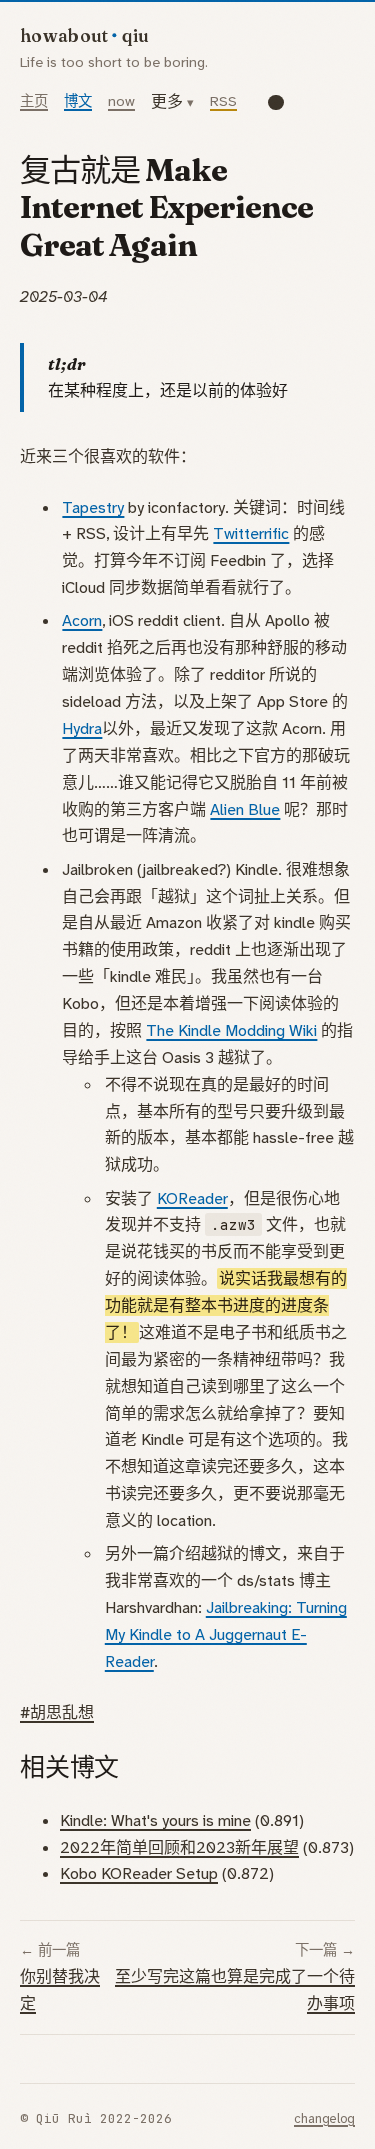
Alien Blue (245, 809)
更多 (167, 101)
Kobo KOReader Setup (139, 1873)
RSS (223, 101)
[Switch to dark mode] (276, 102)
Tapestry (93, 507)
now (121, 101)
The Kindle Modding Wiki (231, 1030)
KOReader (192, 1198)
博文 (78, 101)
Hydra (82, 728)
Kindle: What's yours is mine (155, 1820)
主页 (34, 101)
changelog (324, 2118)
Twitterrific (251, 533)
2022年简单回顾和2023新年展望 (179, 1847)
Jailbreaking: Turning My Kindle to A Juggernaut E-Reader (226, 1634)
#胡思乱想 (57, 1712)
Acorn (82, 620)
